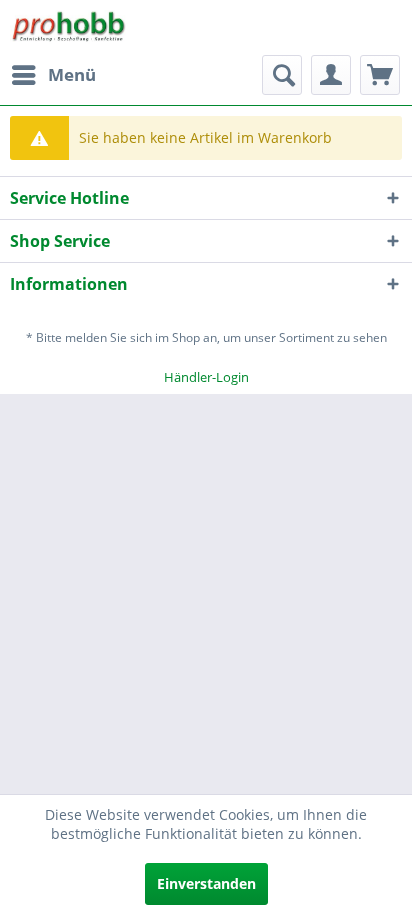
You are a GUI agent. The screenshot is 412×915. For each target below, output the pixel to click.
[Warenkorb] (380, 75)
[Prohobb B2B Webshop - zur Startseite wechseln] (69, 27)
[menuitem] (53, 75)
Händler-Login (206, 377)
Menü (72, 74)
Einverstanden (206, 883)
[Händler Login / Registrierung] (331, 75)
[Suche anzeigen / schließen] (282, 75)
